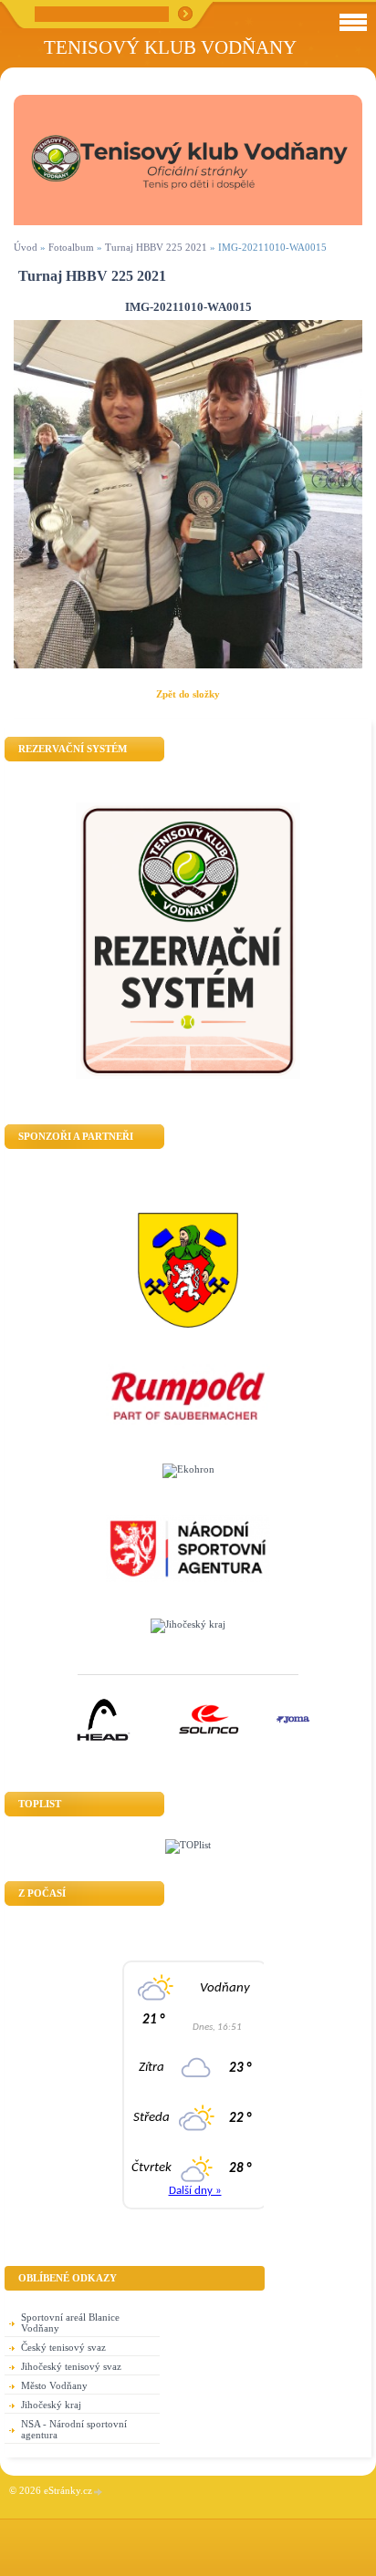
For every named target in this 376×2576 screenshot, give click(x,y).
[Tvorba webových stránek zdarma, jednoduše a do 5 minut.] (99, 2492)
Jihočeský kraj (51, 2405)
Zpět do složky (188, 694)
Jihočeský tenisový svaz (71, 2366)
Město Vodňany (54, 2385)
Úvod (26, 247)
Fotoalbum (71, 247)
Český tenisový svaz (63, 2347)
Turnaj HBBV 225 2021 (156, 247)
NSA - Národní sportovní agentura (74, 2429)
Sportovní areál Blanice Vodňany (70, 2323)
